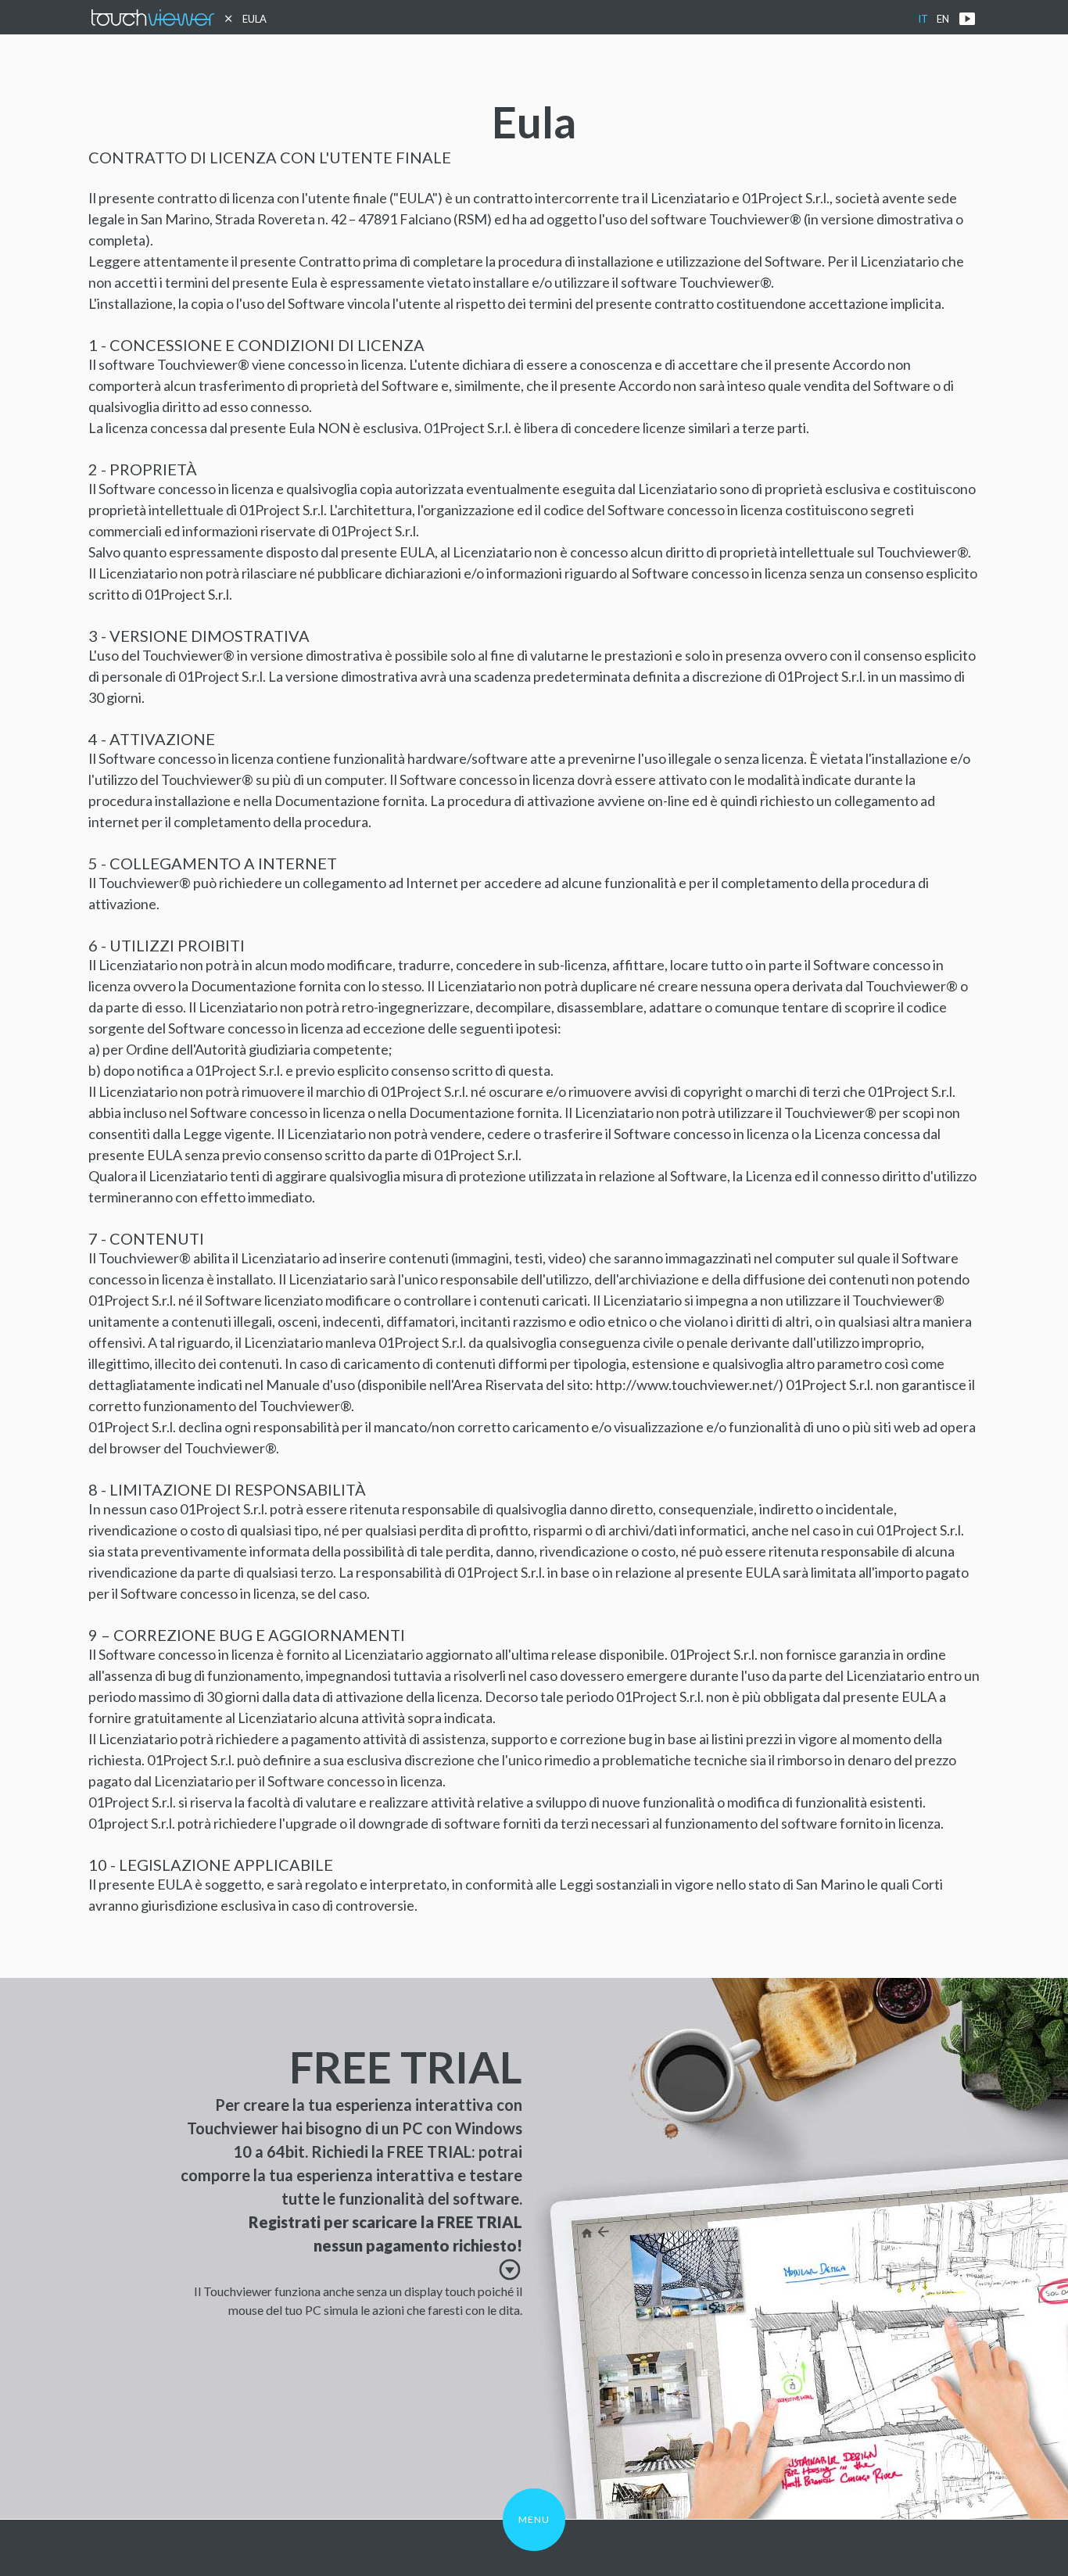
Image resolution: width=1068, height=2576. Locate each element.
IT (923, 19)
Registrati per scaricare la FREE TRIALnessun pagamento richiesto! (385, 2245)
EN (943, 19)
